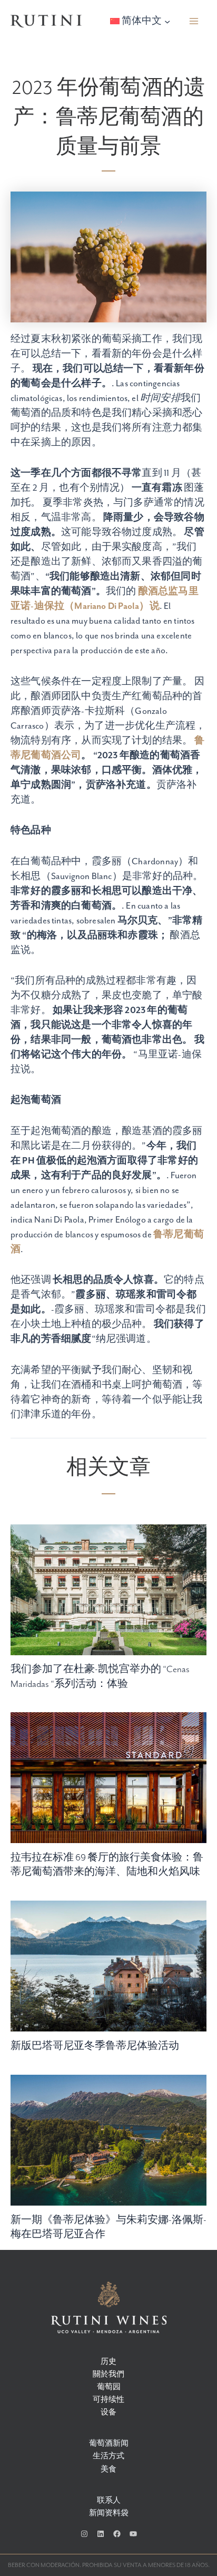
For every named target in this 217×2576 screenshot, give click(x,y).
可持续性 (108, 2400)
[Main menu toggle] (194, 21)
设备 (108, 2413)
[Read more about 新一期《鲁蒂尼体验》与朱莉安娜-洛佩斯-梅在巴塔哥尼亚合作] (108, 2139)
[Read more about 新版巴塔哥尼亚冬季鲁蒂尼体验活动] (108, 1966)
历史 (108, 2362)
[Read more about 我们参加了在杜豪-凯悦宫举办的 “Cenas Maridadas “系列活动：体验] (108, 1589)
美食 (108, 2470)
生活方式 (108, 2456)
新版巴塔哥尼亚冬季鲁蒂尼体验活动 (95, 2046)
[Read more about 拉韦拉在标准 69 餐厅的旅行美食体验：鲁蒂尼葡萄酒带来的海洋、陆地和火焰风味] (108, 1777)
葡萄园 (109, 2387)
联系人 (109, 2501)
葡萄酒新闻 (109, 2444)
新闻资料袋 (109, 2513)
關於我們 (108, 2375)
